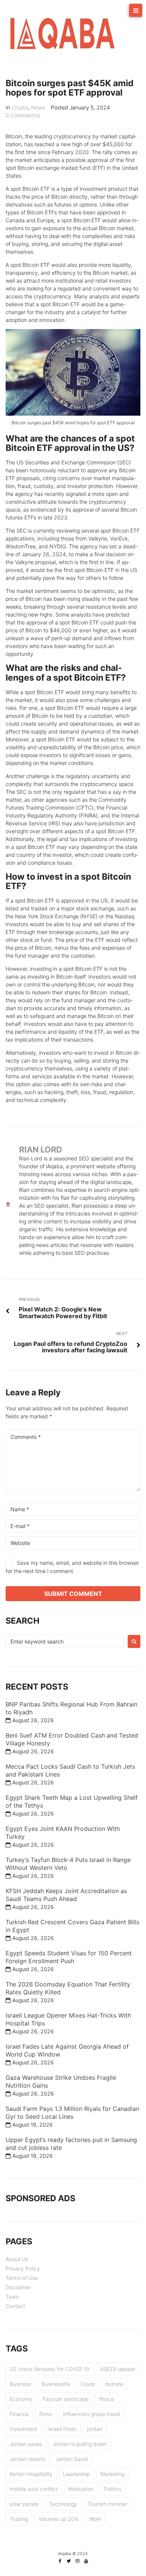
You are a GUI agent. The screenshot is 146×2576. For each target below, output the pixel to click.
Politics (113, 2489)
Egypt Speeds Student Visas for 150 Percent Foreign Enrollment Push (69, 1957)
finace (107, 2399)
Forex (46, 2414)
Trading (19, 2519)
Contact (15, 2306)
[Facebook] (60, 2561)
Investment (23, 2429)
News (38, 107)
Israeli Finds (62, 2429)
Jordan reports (28, 2459)
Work (95, 2519)
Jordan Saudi (72, 2459)
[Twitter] (69, 2561)
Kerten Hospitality (31, 2474)
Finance (19, 2414)
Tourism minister (107, 2504)
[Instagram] (77, 2561)
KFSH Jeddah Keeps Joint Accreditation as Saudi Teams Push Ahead (66, 1895)
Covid (88, 2384)
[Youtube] (86, 2561)
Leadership (76, 2474)
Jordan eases (26, 2444)
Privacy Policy (23, 2268)
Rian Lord (41, 1150)
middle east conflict (34, 2489)
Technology (63, 2504)
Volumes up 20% (59, 2519)
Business (20, 2384)
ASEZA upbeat (118, 2369)
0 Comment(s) (23, 115)
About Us (17, 2259)
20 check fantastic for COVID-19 (50, 2369)
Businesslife (56, 2384)
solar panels (24, 2504)
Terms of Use (22, 2278)
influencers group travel (92, 2414)
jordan (95, 2429)
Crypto (20, 107)
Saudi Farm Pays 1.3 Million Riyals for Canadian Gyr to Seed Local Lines (72, 2113)
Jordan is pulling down (80, 2444)
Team (12, 2297)
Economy (21, 2399)
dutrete (114, 2384)
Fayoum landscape (66, 2399)
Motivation (81, 2489)
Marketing (112, 2474)
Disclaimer (18, 2287)
